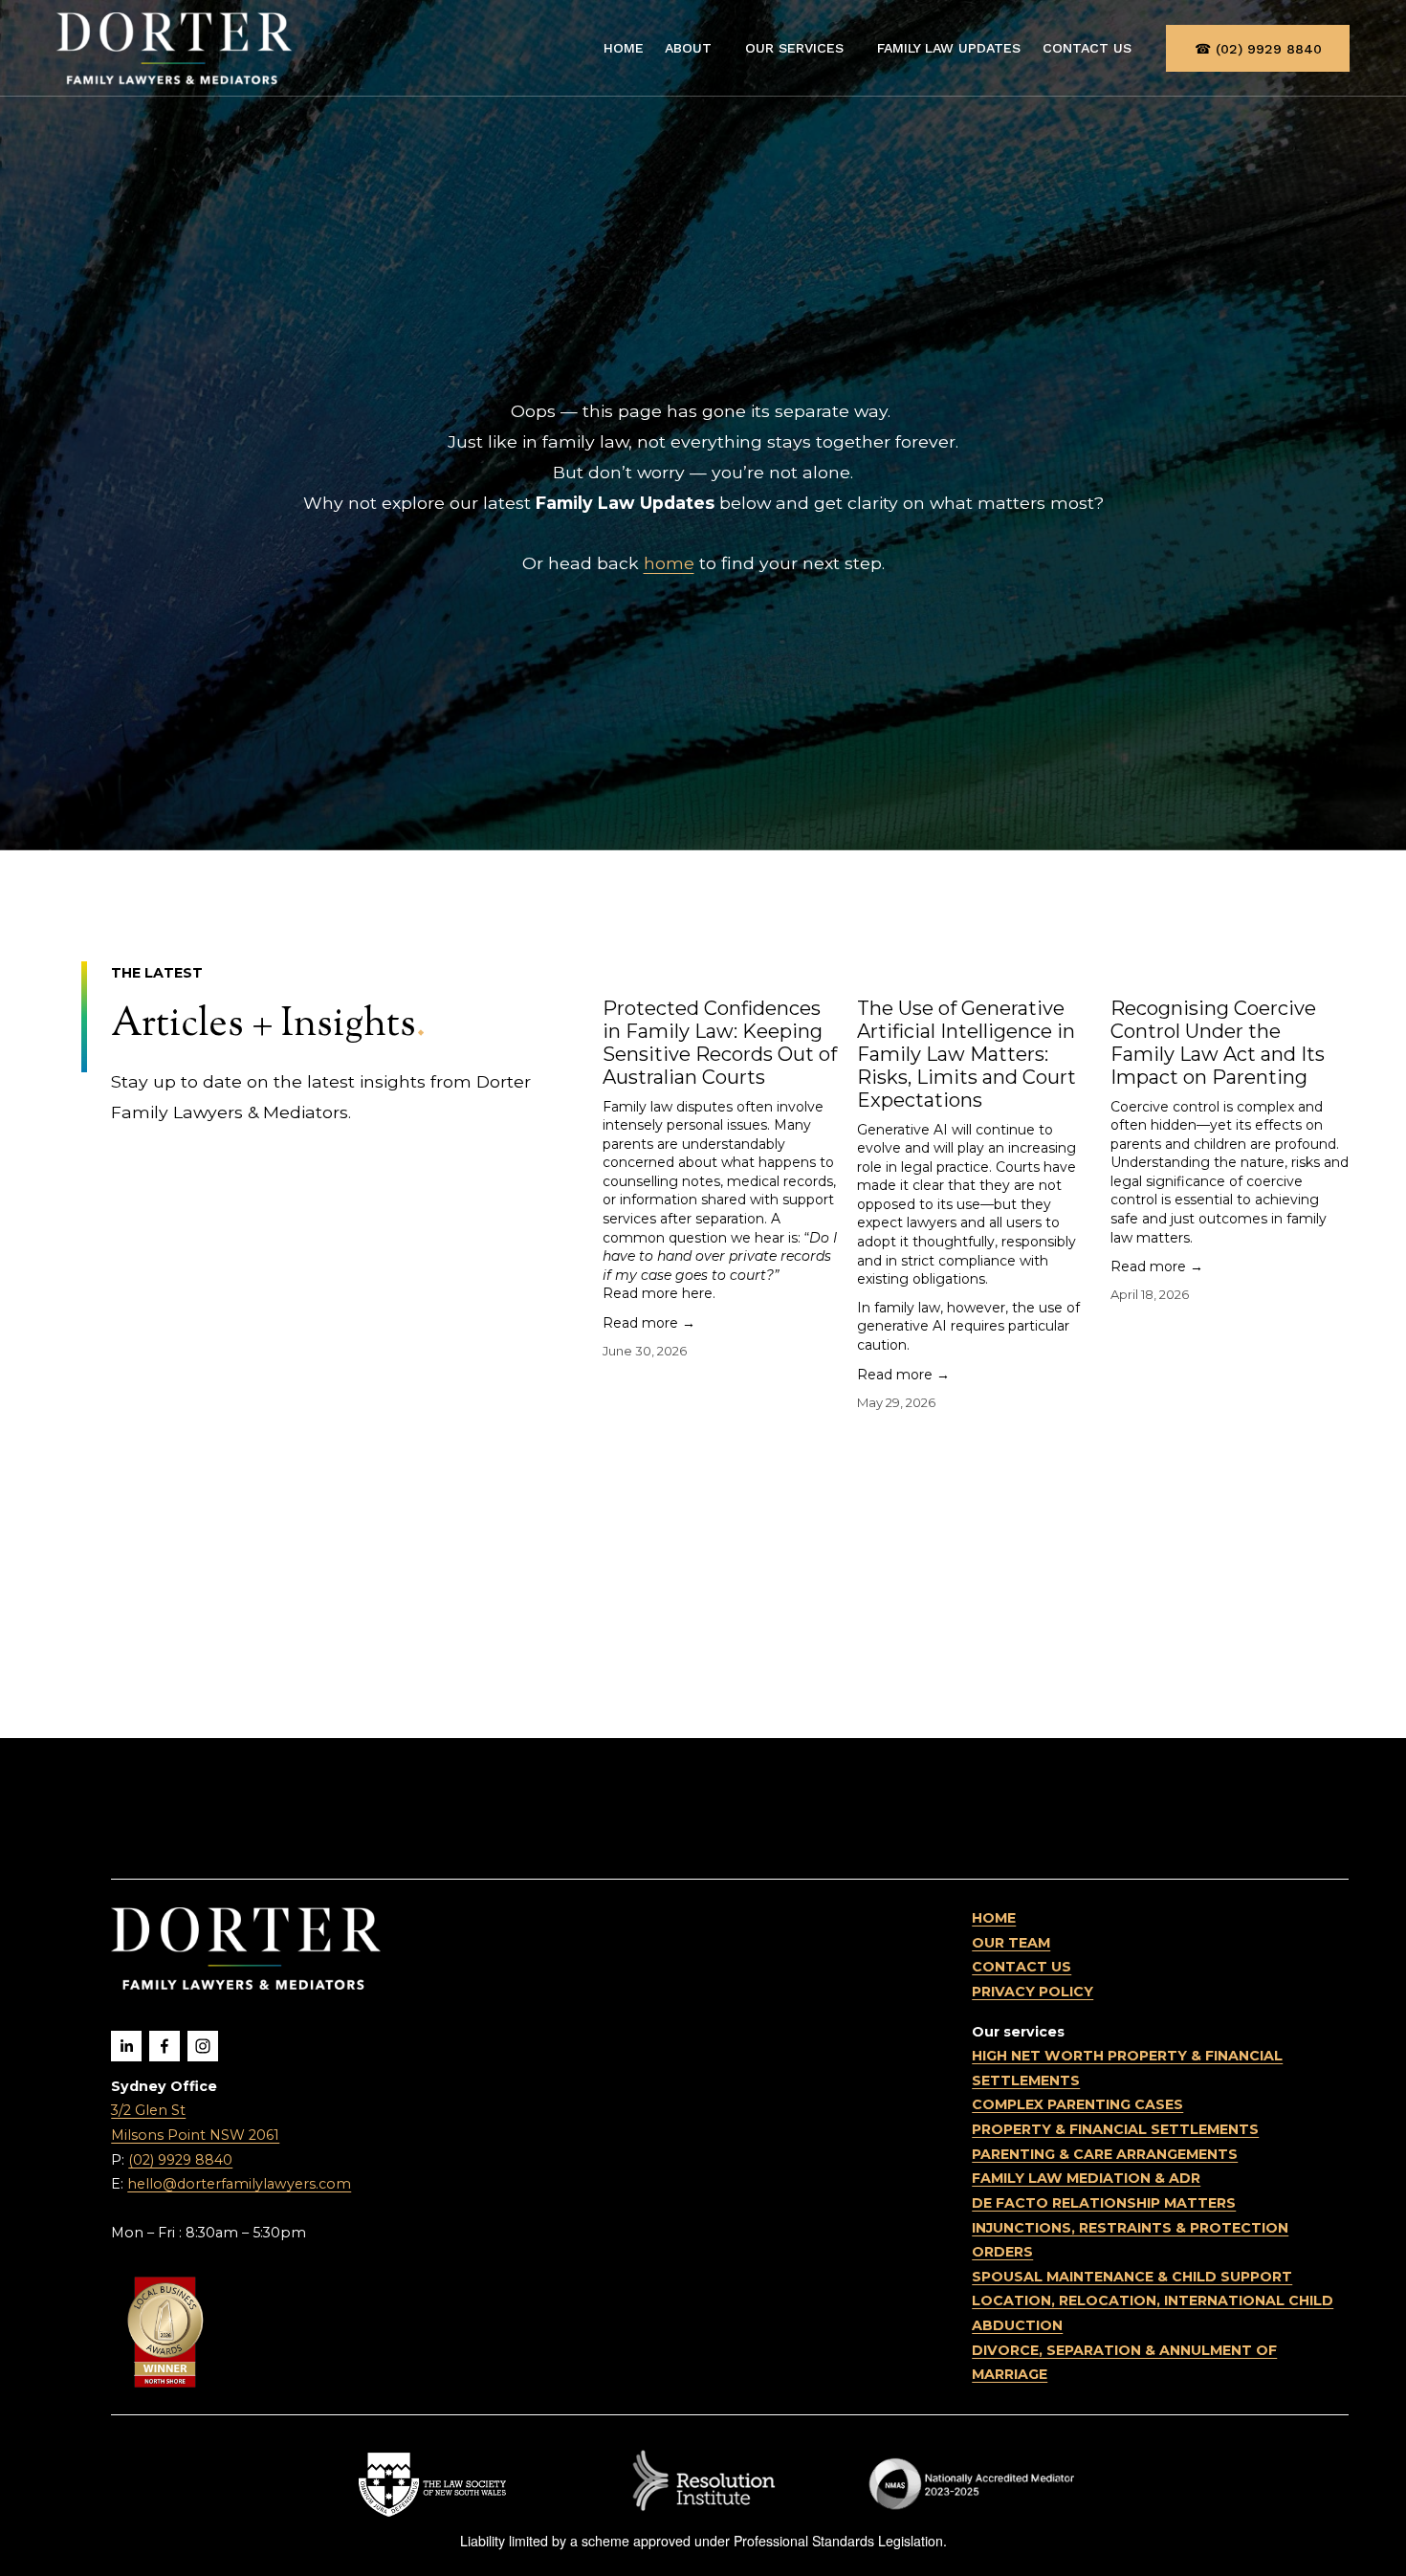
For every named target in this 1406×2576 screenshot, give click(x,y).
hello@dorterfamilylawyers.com (239, 2184)
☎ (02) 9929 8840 (1258, 49)
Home (624, 48)
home (669, 563)
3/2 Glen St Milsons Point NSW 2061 (195, 2123)
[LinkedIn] (126, 2046)
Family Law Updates (949, 48)
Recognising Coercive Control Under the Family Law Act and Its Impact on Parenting (1218, 1043)
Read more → (649, 1323)
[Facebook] (165, 2046)
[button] (1316, 914)
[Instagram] (203, 2046)
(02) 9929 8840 (180, 2160)
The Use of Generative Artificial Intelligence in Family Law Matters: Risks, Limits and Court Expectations (967, 1054)
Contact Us (1087, 48)
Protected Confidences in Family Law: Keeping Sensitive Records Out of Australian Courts (720, 1043)
